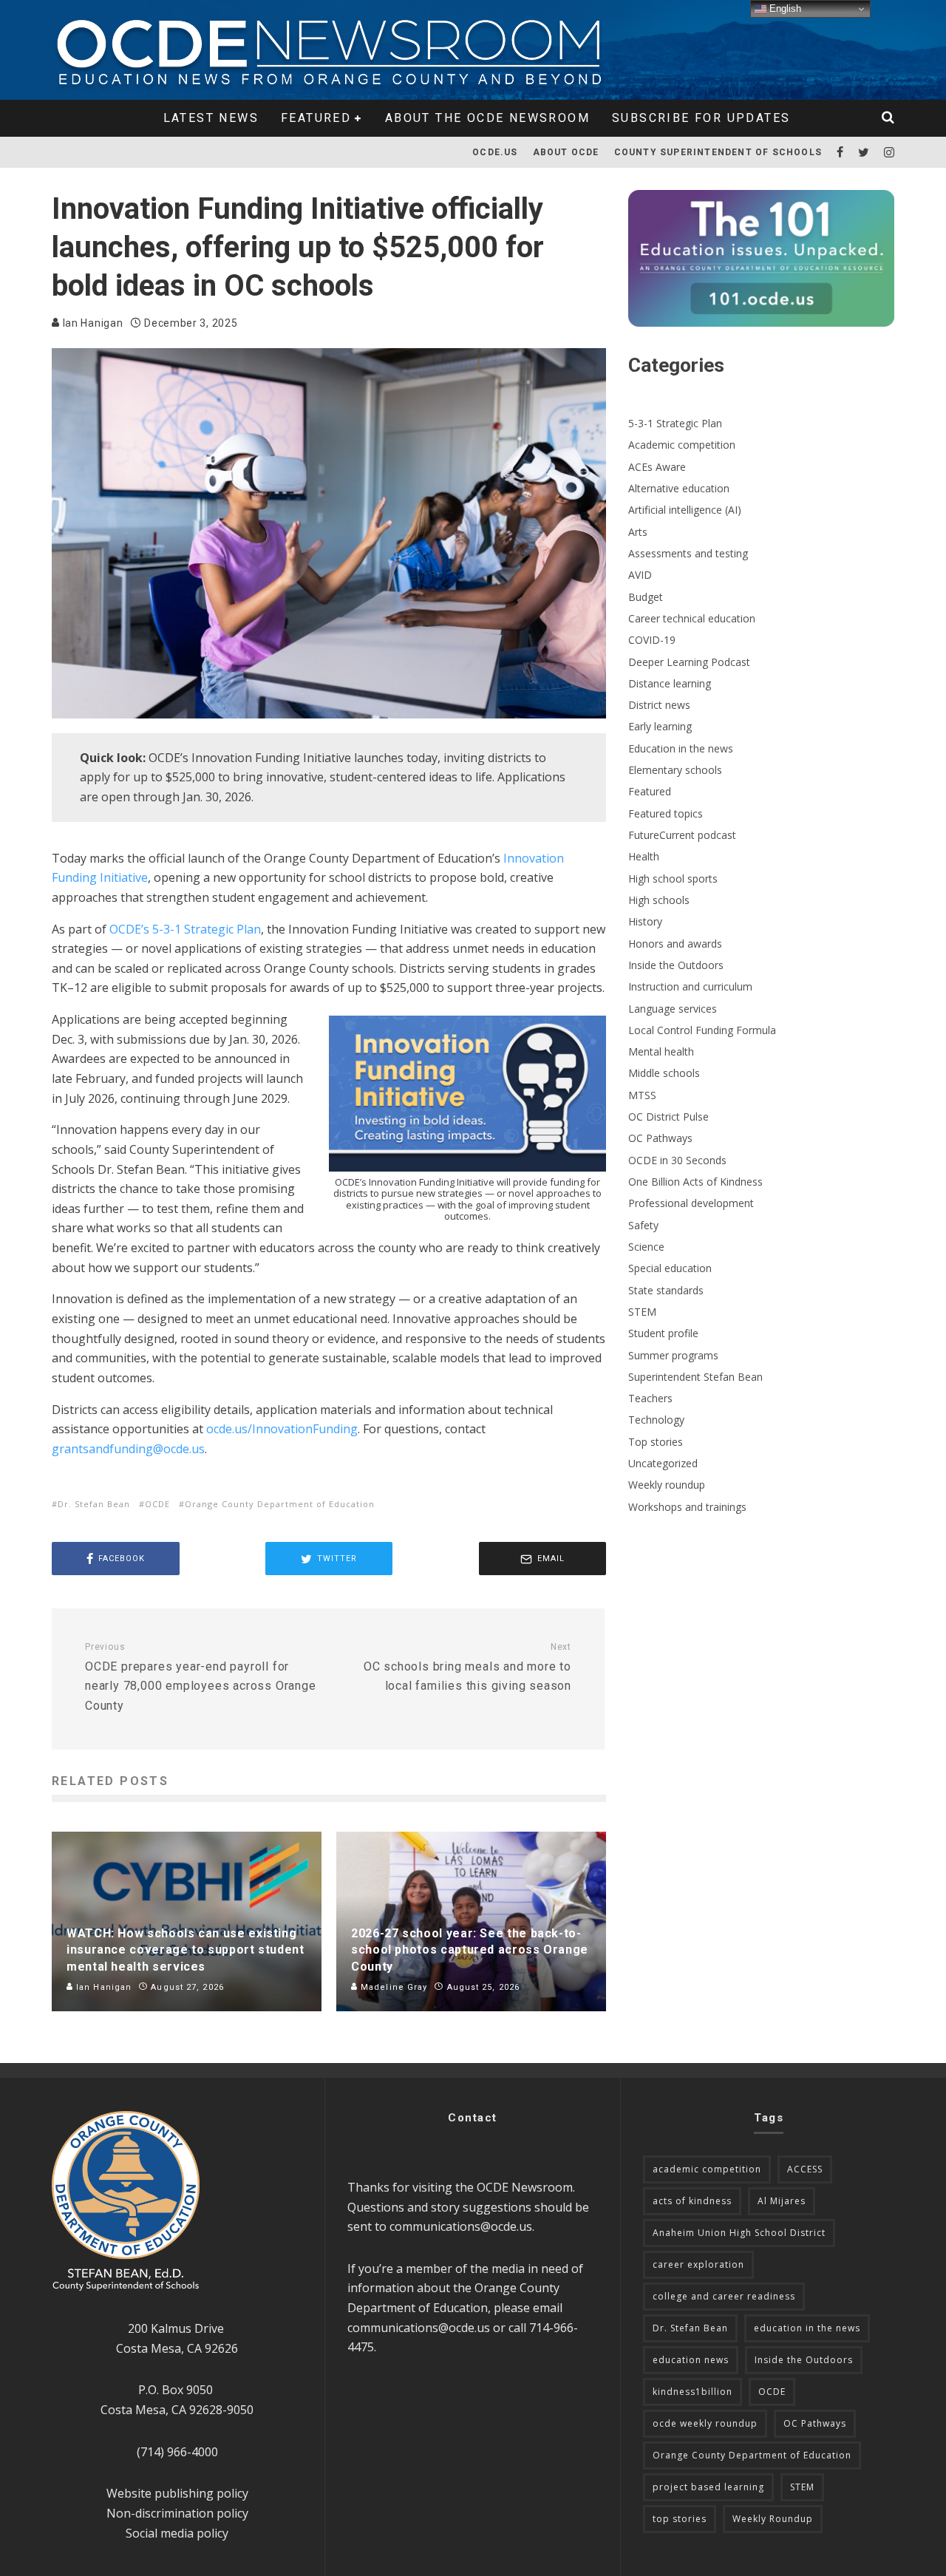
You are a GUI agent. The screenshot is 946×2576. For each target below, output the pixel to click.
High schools (659, 900)
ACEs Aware (657, 467)
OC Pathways (660, 1138)
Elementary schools (675, 770)
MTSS (642, 1095)
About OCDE (566, 152)
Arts (638, 532)
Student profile (663, 1333)
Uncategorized (663, 1463)
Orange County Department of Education (280, 1504)
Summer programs (673, 1355)
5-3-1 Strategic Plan (675, 423)
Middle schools (664, 1073)
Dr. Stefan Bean (94, 1504)
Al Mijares (782, 2201)
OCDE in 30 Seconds (677, 1160)
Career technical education (692, 618)
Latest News (211, 118)
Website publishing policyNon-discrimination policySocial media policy (177, 2513)
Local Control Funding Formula (702, 1030)
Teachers (650, 1398)
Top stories (656, 1442)
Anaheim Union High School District (739, 2233)
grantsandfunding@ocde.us (128, 1449)
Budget (646, 597)
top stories (680, 2519)
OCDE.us (495, 152)
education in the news (807, 2328)
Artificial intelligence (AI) (685, 510)
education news (691, 2360)
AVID (640, 575)
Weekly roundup (667, 1485)
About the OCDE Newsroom (487, 118)
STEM (642, 1312)
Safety (643, 1225)
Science (646, 1247)
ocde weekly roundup (705, 2423)
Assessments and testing (688, 553)
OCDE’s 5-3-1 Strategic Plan (185, 929)
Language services (673, 1009)
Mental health (661, 1051)
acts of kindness (692, 2201)
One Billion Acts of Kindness (695, 1182)
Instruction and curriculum (690, 986)
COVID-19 (652, 640)
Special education (670, 1268)
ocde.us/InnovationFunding (282, 1429)
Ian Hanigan (91, 323)
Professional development (691, 1203)
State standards (666, 1290)
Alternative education (679, 488)
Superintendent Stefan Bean (695, 1377)
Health (644, 856)
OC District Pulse (668, 1117)
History (645, 921)
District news (659, 705)
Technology (656, 1420)
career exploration (698, 2264)
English (784, 9)
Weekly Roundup (773, 2519)
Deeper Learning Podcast (689, 662)
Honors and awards (675, 944)
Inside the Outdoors (676, 965)
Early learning (660, 726)
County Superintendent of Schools (718, 152)
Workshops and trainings (687, 1507)
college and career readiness (724, 2296)
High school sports (673, 879)
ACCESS (805, 2169)
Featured (316, 118)
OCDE (157, 1504)
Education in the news (681, 748)
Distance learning (670, 683)
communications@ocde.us (461, 2226)
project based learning (708, 2487)
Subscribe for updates (701, 118)
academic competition (707, 2169)
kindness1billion (693, 2392)
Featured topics (666, 813)
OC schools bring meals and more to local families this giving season (467, 1667)
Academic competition (682, 445)
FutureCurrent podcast (682, 835)
